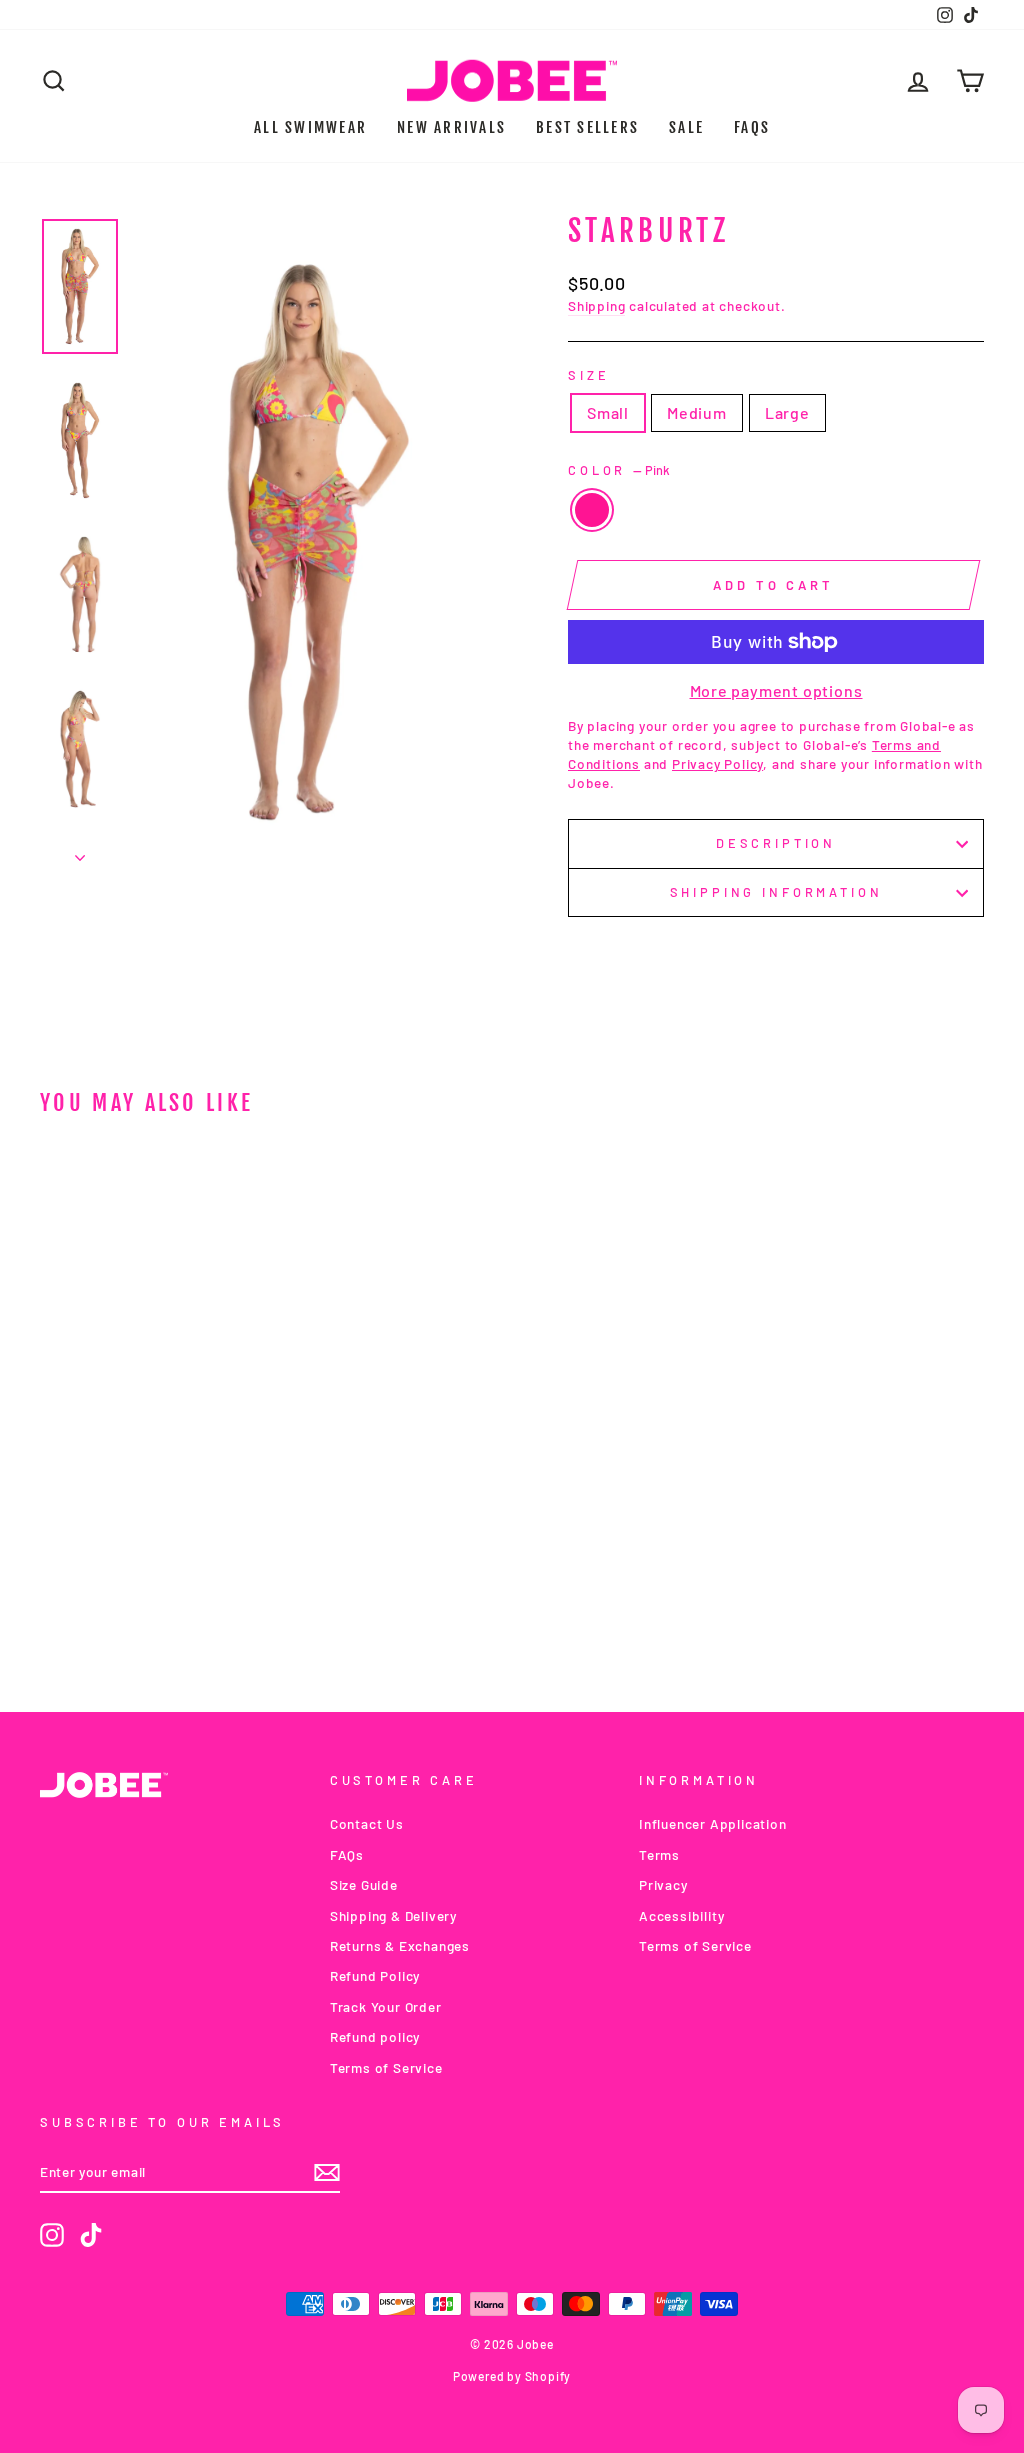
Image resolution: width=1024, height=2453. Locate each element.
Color (619, 470)
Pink (592, 510)
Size (588, 375)
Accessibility (681, 1915)
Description (776, 843)
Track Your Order (386, 2006)
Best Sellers (587, 127)
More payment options (776, 690)
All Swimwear (310, 127)
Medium (697, 412)
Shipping (596, 305)
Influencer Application (713, 1823)
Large (787, 412)
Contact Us (367, 1823)
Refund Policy (375, 1975)
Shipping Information (776, 892)
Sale (686, 127)
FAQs (752, 127)
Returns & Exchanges (400, 1945)
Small (608, 412)
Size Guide (364, 1884)
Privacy (663, 1884)
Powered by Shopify (512, 2376)
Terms (659, 1854)
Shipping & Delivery (393, 1915)
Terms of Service (386, 2067)
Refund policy (375, 2036)
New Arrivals (451, 127)
